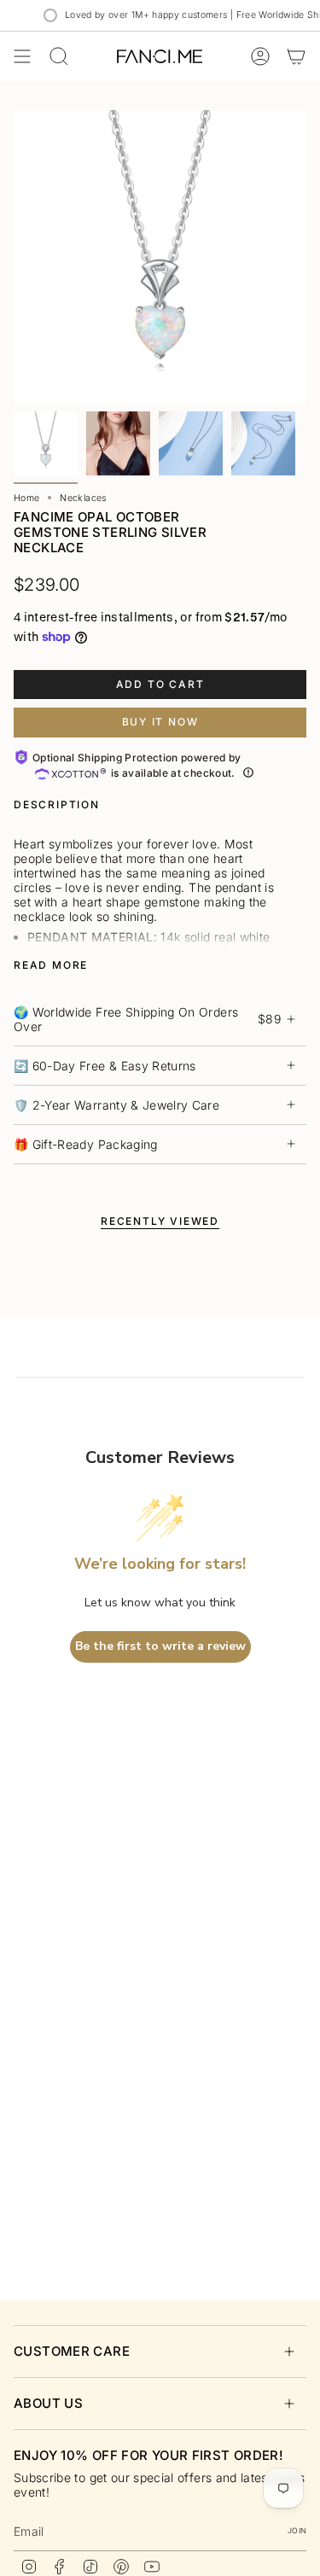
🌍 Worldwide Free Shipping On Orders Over (147, 1019)
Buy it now (160, 722)
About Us (48, 2403)
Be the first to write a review (160, 1646)
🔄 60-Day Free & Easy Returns (105, 1066)
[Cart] (296, 56)
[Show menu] (22, 56)
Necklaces (83, 498)
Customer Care (72, 2351)
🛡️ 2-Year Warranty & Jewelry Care (116, 1105)
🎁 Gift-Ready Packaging (86, 1144)
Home (26, 498)
